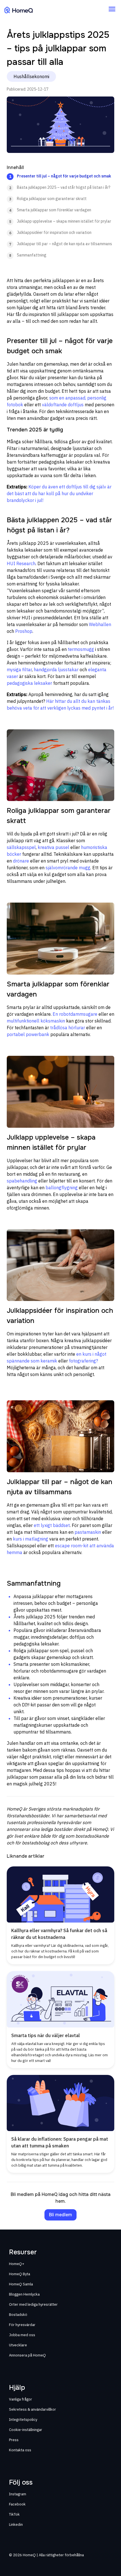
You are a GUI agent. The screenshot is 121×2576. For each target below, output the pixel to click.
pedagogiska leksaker (29, 683)
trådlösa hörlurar (68, 1028)
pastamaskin (88, 1532)
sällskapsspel (21, 847)
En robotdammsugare (75, 1014)
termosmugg (81, 649)
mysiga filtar (19, 670)
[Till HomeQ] (19, 10)
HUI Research (21, 563)
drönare (21, 861)
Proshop (24, 631)
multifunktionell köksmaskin (36, 1021)
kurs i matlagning (31, 1539)
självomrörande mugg (68, 868)
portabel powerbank (28, 1034)
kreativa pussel (53, 847)
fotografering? (83, 1361)
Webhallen (100, 624)
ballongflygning (62, 1188)
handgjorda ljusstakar (56, 670)
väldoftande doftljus (63, 405)
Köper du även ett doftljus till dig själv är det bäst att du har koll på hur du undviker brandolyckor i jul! (59, 493)
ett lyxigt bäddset (52, 1525)
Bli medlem (60, 2215)
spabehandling (22, 1181)
